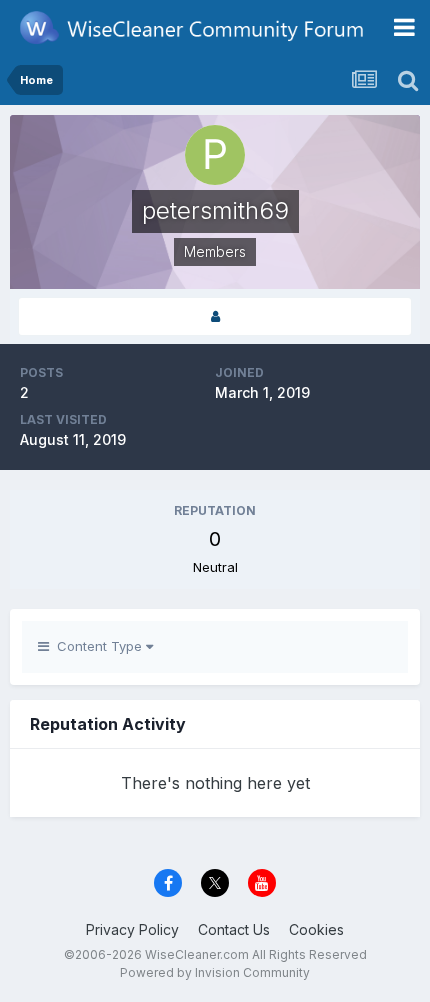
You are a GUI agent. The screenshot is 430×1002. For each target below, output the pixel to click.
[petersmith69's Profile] (215, 316)
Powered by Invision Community (215, 972)
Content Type (97, 646)
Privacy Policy (132, 929)
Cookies (316, 929)
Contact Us (234, 929)
